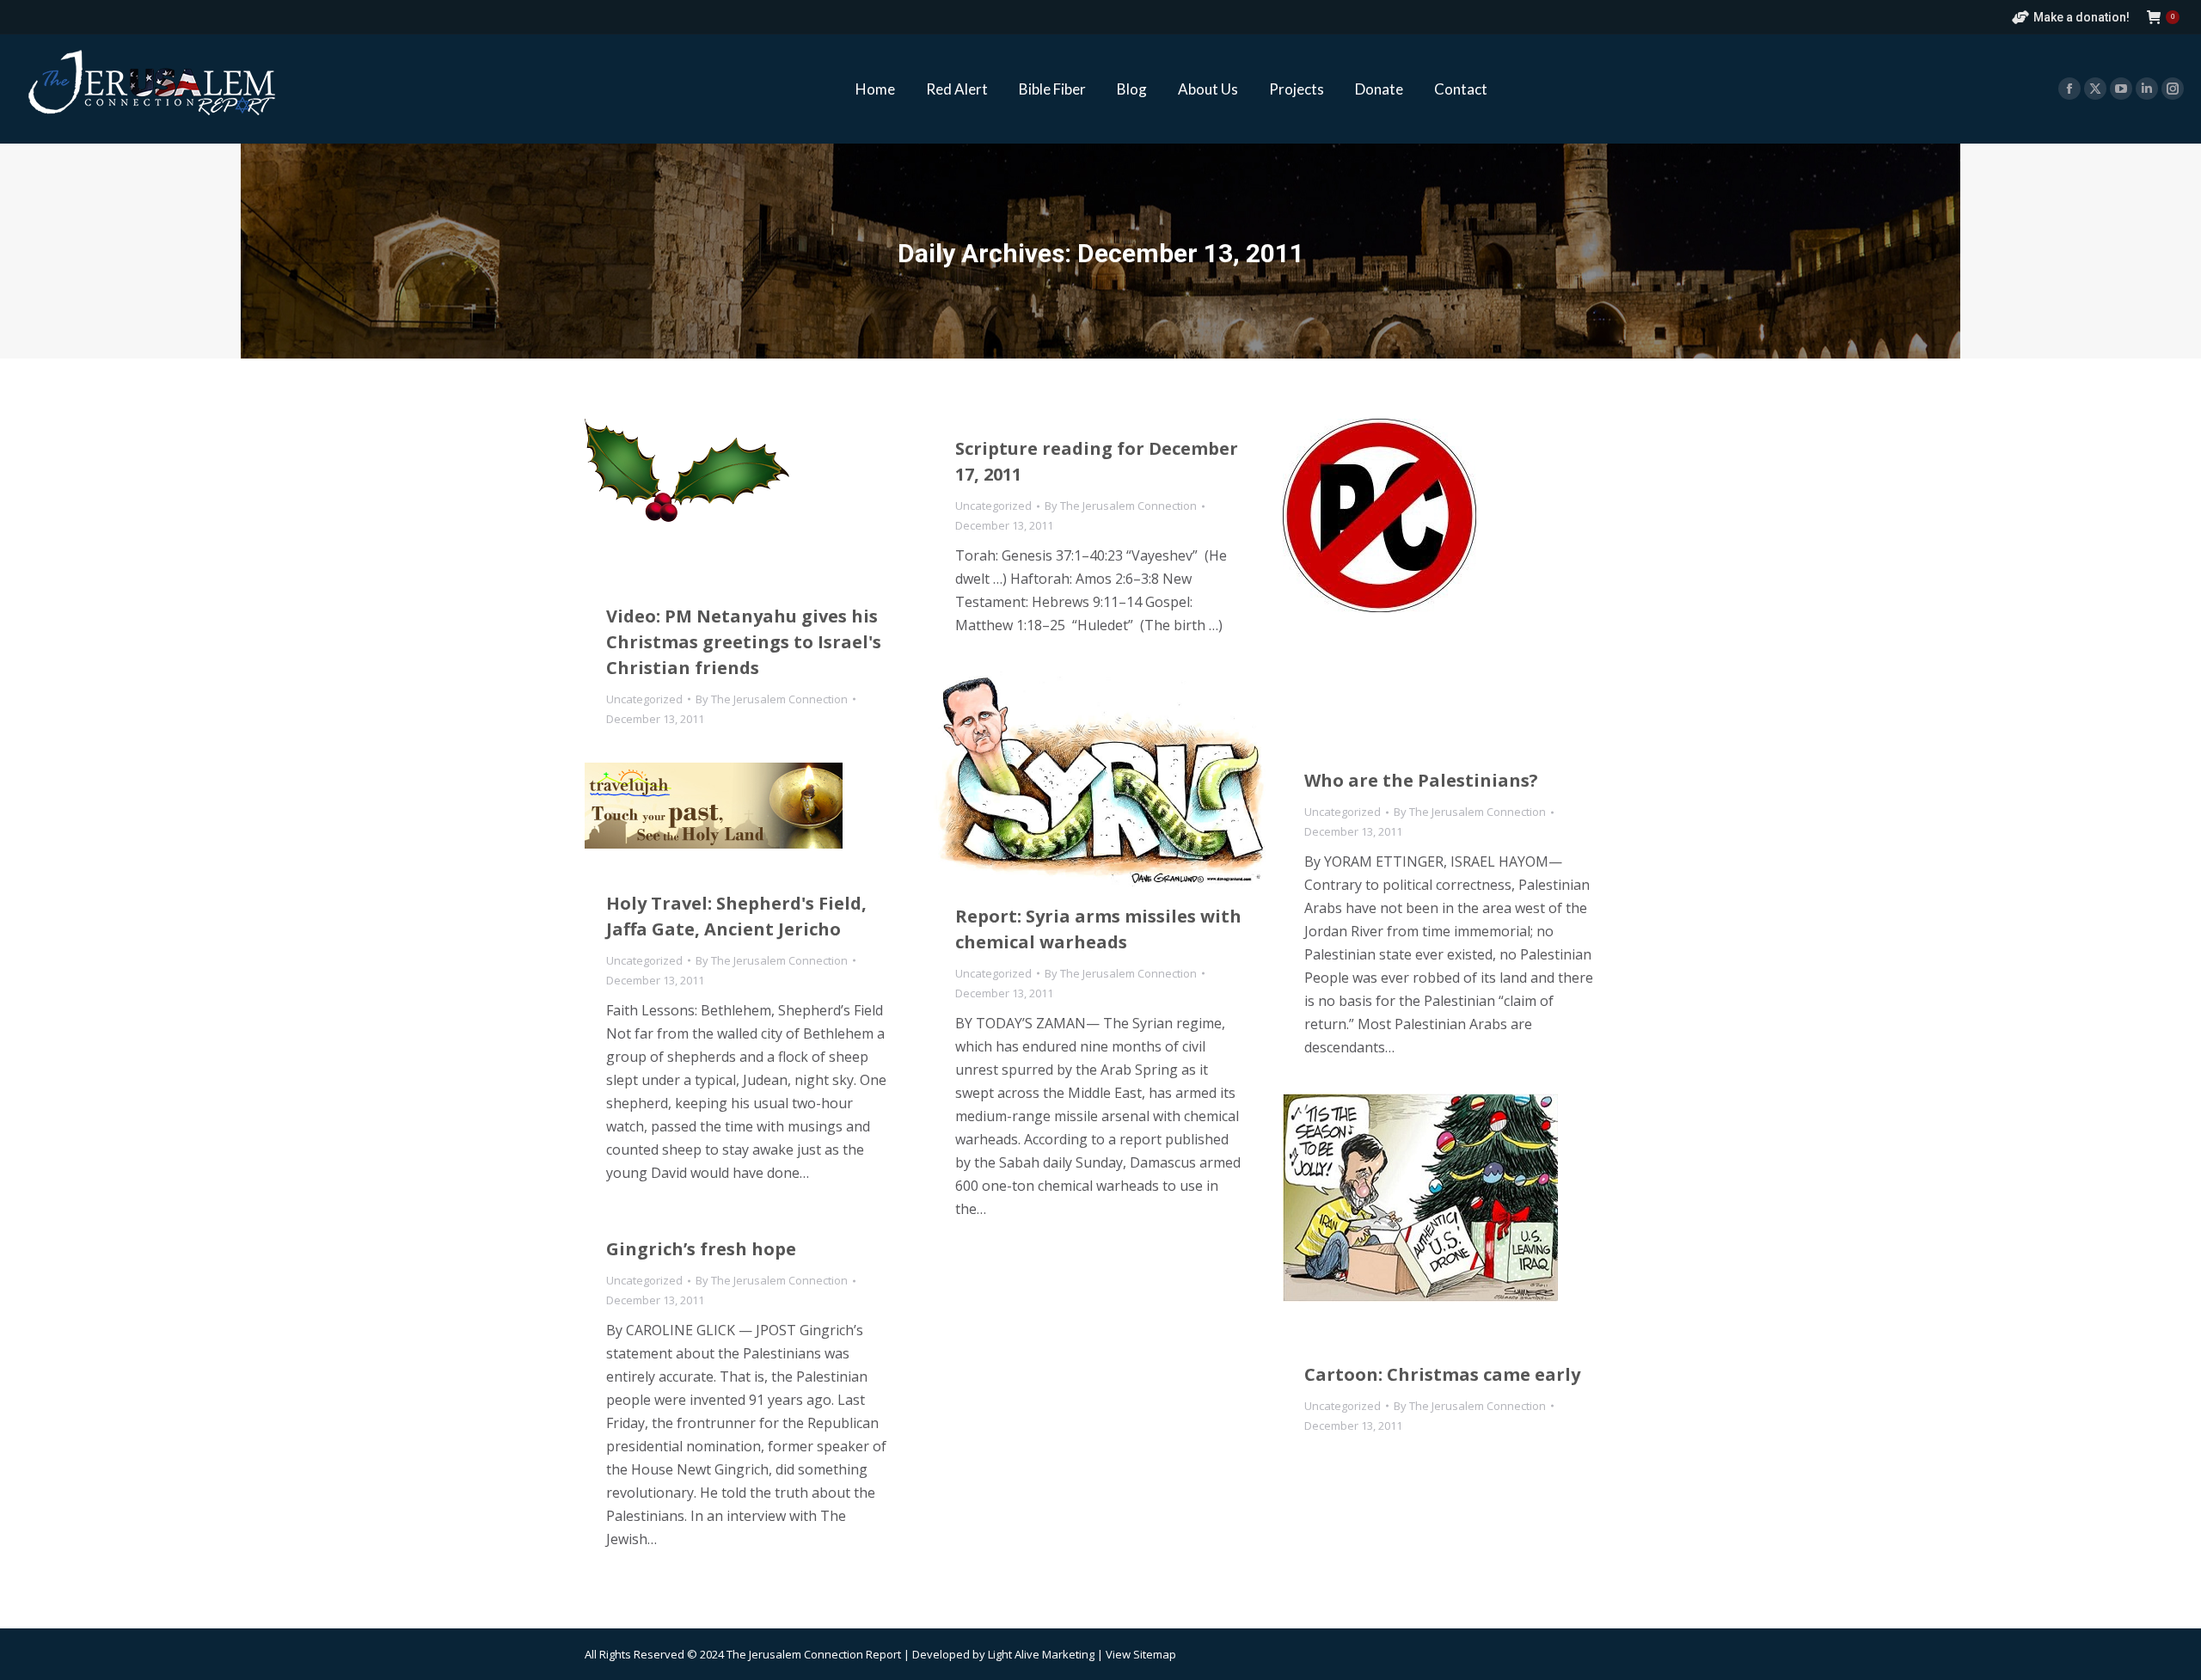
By (772, 699)
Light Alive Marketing (1041, 1654)
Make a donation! (2081, 17)
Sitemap (1155, 1654)
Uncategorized (644, 699)
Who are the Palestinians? (1421, 780)
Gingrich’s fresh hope (701, 1249)
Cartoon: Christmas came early (1442, 1374)
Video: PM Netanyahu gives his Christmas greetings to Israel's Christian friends (744, 642)
